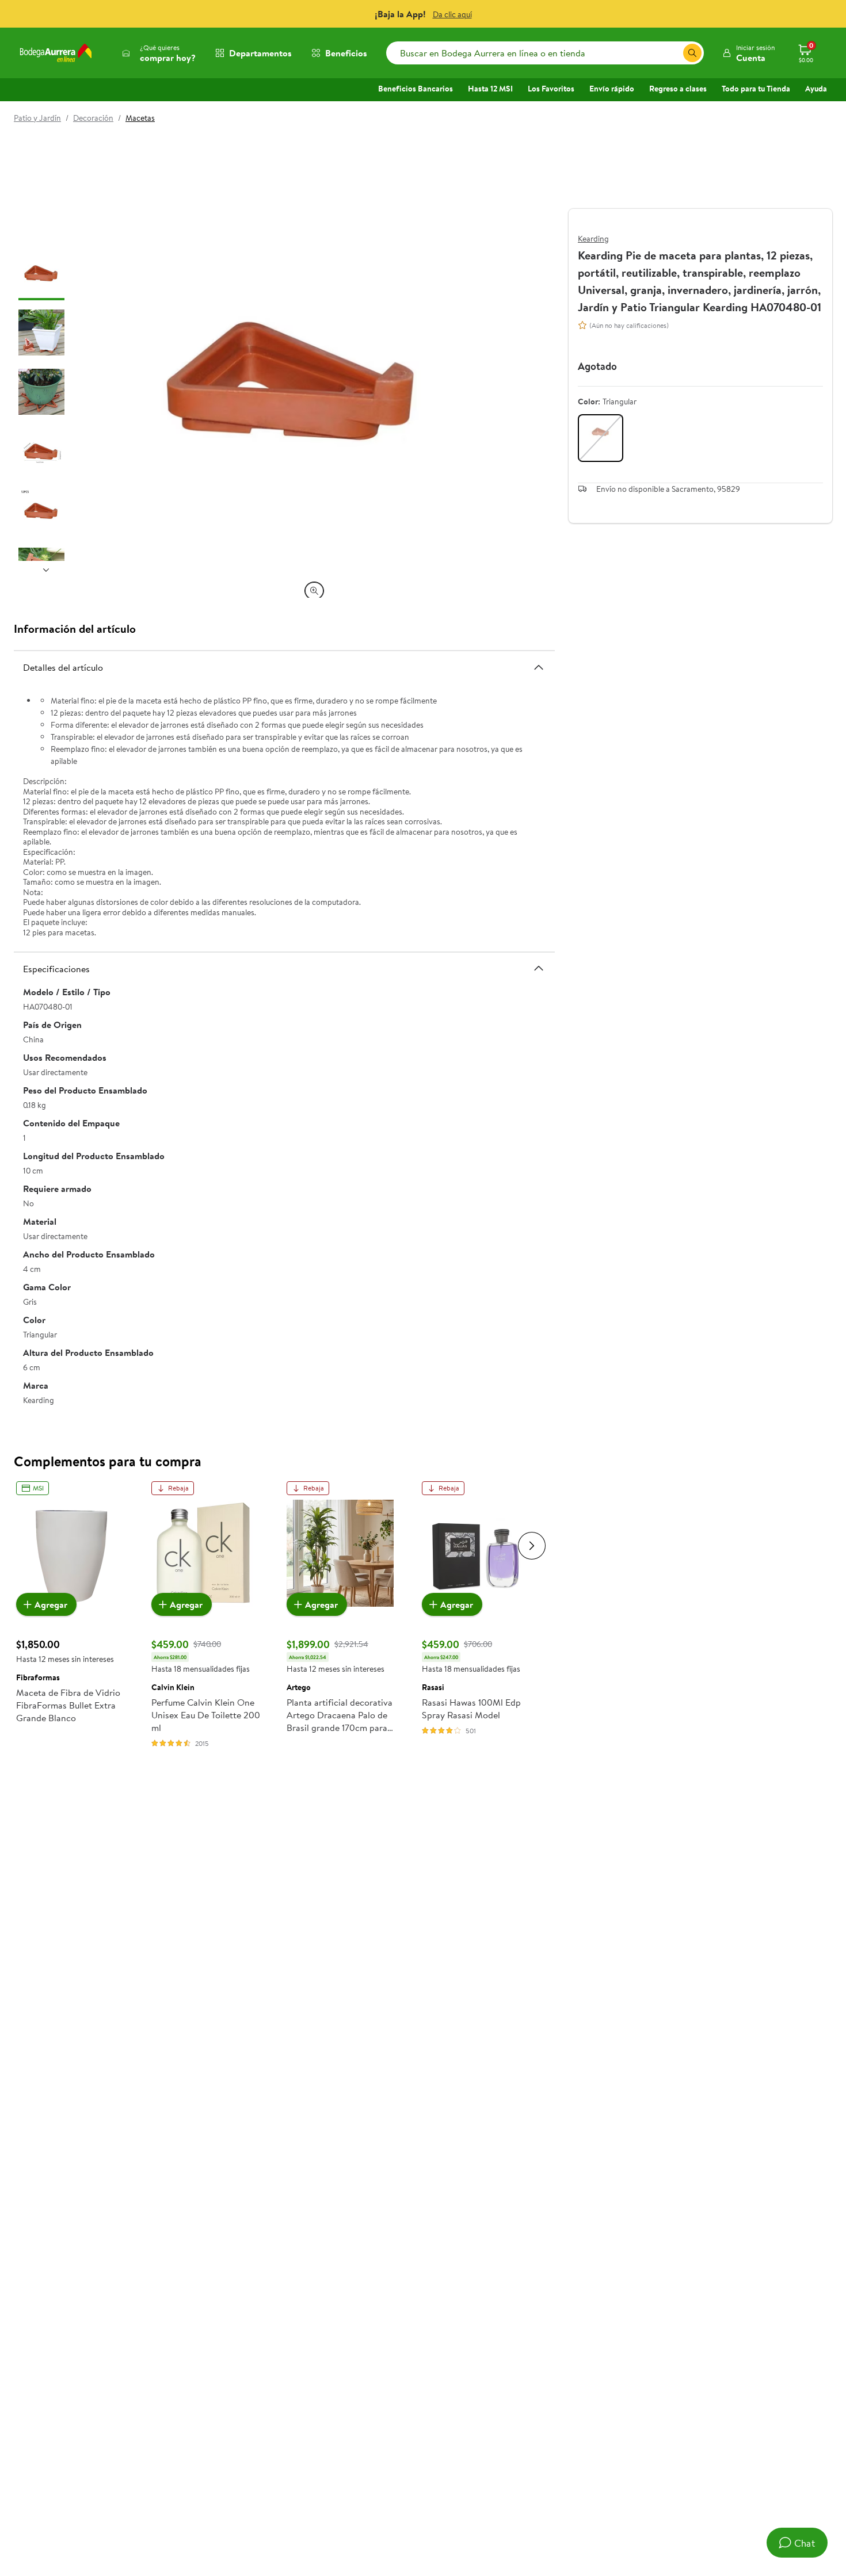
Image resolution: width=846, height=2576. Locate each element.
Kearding (593, 239)
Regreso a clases (678, 89)
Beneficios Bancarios (416, 89)
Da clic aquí (452, 14)
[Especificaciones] (539, 968)
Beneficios (346, 53)
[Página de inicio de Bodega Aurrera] (56, 53)
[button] (748, 53)
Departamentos (260, 53)
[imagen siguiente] (46, 570)
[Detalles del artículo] (539, 667)
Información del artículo (75, 628)
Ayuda (816, 89)
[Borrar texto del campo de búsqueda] (674, 53)
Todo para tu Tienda (756, 89)
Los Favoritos (551, 89)
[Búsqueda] (692, 53)
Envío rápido (612, 89)
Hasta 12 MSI (490, 89)
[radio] (601, 438)
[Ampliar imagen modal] (314, 591)
